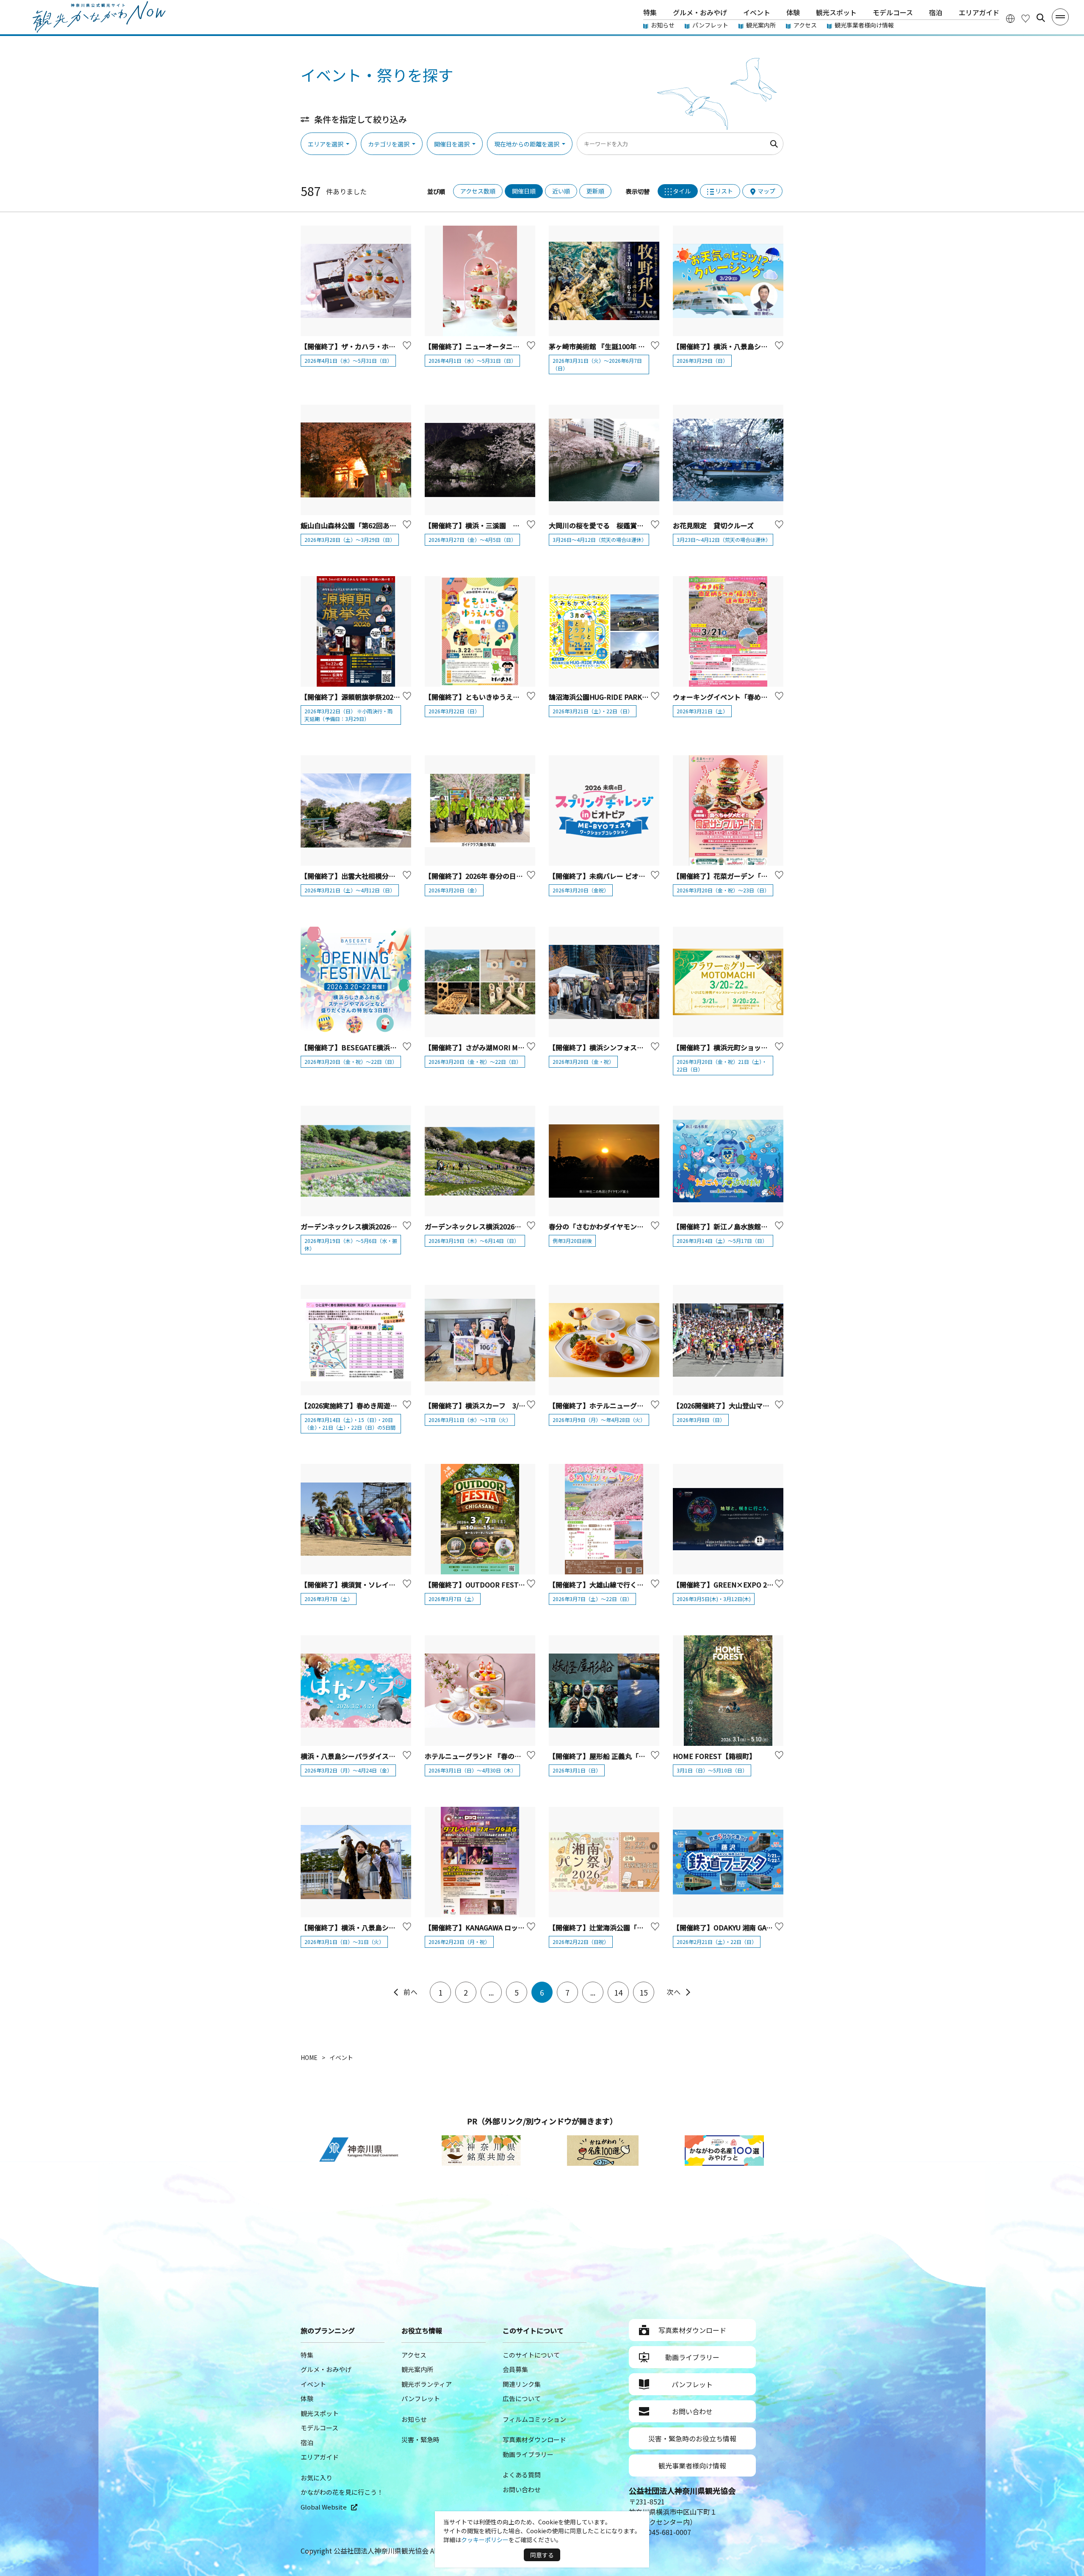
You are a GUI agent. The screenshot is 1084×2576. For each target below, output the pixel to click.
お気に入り (317, 2478)
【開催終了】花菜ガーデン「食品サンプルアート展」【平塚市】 (769, 876)
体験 (793, 12)
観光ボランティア (427, 2384)
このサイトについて (531, 2355)
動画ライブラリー (528, 2454)
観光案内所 (761, 25)
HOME (309, 2057)
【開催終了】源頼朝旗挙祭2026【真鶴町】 (366, 697)
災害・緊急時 (420, 2439)
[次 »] (679, 1992)
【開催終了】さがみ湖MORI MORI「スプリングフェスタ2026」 (522, 1047)
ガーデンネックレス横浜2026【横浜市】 (487, 1226)
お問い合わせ (522, 2489)
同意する (542, 2555)
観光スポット (836, 12)
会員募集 (515, 2369)
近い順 (561, 191)
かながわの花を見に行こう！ (342, 2492)
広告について (522, 2398)
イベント (757, 12)
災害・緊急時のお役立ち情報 (692, 2438)
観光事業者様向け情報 (864, 25)
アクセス (805, 25)
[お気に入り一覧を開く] (1026, 18)
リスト (724, 191)
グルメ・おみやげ (700, 12)
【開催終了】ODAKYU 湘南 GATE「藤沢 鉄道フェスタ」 (759, 1927)
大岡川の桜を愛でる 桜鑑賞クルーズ (606, 525)
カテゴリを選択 (389, 144)
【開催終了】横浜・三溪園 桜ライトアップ (492, 525)
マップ (766, 191)
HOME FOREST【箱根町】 (714, 1756)
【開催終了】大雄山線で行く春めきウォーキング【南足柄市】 (644, 1585)
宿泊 (936, 12)
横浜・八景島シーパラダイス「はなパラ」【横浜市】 (380, 1756)
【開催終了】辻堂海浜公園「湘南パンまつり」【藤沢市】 (635, 1927)
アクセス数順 (478, 191)
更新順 (595, 191)
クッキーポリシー (485, 2540)
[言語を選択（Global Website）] (1010, 18)
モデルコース (893, 12)
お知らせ (663, 25)
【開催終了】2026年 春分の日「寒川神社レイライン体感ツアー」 (524, 876)
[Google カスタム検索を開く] (1041, 18)
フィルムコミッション (534, 2419)
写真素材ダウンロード (534, 2439)
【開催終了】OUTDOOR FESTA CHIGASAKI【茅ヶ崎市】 (513, 1585)
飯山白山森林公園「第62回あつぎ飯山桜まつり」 (376, 525)
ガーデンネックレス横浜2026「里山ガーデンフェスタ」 (386, 1226)
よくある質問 (522, 2475)
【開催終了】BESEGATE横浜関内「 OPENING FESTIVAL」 (392, 1047)
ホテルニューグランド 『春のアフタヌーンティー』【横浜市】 (518, 1756)
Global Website (324, 2507)
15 (644, 1992)
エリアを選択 (326, 144)
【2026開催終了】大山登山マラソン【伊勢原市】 (748, 1405)
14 (618, 1992)
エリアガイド (979, 12)
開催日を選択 (452, 144)
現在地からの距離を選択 (527, 144)
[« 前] (405, 1992)
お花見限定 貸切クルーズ (713, 525)
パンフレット (710, 25)
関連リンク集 (522, 2384)
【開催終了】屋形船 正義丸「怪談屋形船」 (614, 1756)
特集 (650, 12)
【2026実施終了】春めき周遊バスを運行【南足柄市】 (383, 1405)
